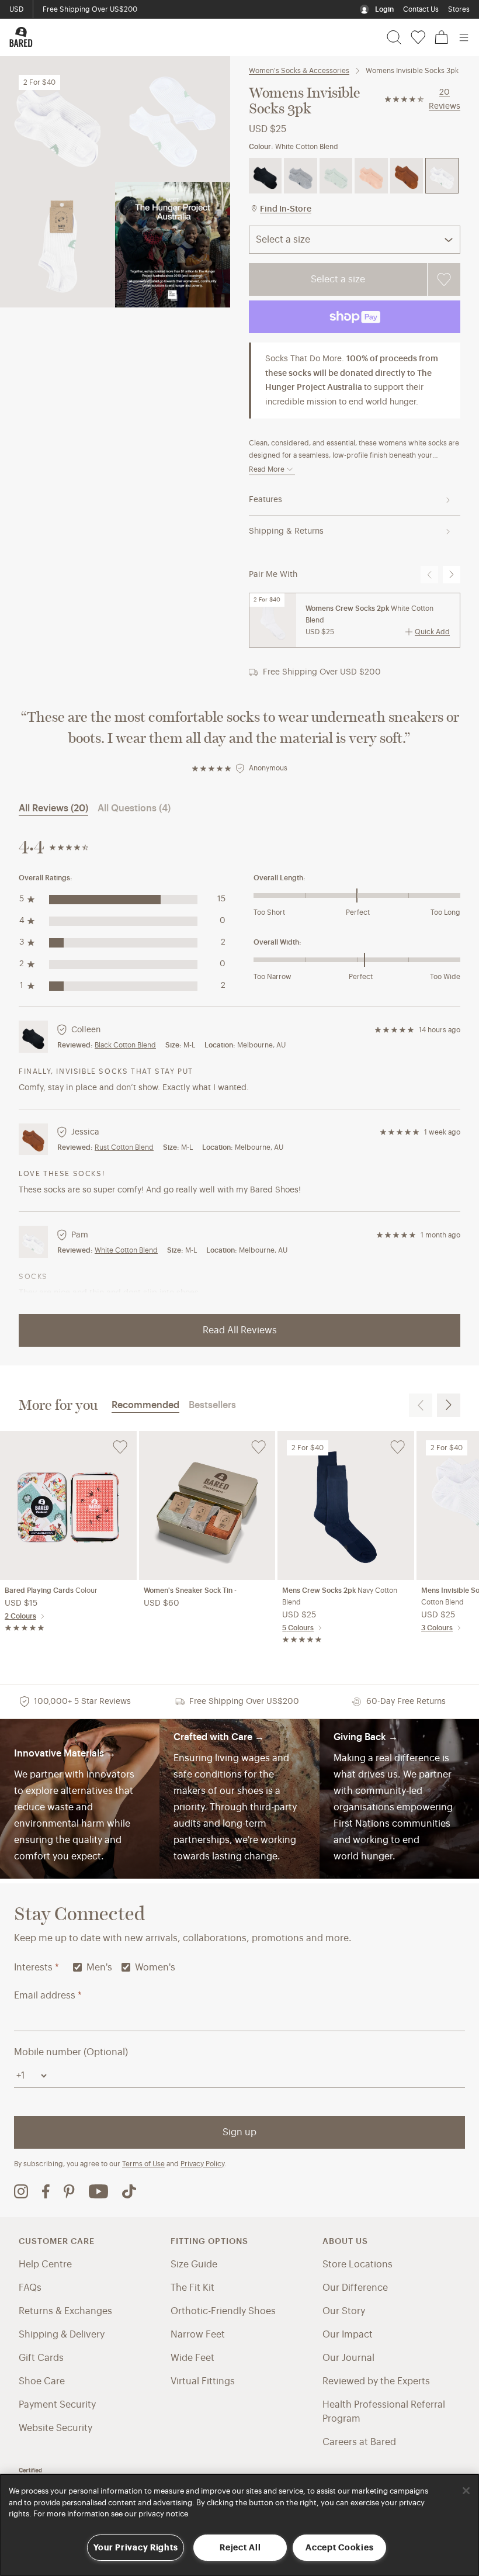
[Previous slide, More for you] (421, 1405)
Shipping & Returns (286, 531)
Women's (155, 1968)
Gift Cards (41, 2358)
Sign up (239, 2132)
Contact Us (421, 9)
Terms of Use (143, 2164)
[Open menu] (464, 37)
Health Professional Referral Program (384, 2412)
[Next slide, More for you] (449, 1405)
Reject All (240, 2548)
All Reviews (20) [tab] (53, 808)
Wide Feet (192, 2358)
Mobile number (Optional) (71, 2052)
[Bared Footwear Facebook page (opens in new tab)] (46, 2191)
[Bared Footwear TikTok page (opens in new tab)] (129, 2191)
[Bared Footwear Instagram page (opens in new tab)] (21, 2191)
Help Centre (45, 2264)
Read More (267, 469)
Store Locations (357, 2264)
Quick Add (432, 632)
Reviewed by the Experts (376, 2381)
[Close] (466, 2491)
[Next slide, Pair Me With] (452, 575)
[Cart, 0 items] (442, 37)
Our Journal (348, 2358)
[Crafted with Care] (239, 1799)
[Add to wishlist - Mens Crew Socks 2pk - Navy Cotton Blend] (398, 1447)
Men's (99, 1968)
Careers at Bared (359, 2442)
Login (384, 9)
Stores (459, 9)
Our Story (344, 2311)
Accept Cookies (339, 2548)
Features (265, 500)
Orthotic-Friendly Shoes (223, 2311)
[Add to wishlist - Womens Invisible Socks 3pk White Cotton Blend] (444, 279)
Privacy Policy (202, 2164)
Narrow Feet (198, 2335)
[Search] (394, 37)
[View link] (399, 1799)
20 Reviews (445, 99)
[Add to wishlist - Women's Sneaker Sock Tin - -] (258, 1447)
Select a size (338, 279)
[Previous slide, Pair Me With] (429, 575)
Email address (48, 1996)
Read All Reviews (240, 1330)
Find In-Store (286, 209)
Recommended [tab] (145, 1405)
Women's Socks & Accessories (299, 71)
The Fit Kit (192, 2288)
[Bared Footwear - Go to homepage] (21, 37)
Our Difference (355, 2288)
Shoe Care (42, 2381)
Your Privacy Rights (136, 2548)
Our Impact (348, 2335)
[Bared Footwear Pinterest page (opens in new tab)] (69, 2191)
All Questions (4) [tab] (134, 808)
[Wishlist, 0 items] (418, 37)
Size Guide (194, 2264)
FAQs (30, 2288)
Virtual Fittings (203, 2381)
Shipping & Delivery (62, 2335)
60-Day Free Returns (76, 9)
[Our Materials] (80, 1799)
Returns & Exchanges (65, 2311)
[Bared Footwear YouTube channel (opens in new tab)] (98, 2191)
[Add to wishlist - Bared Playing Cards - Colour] (120, 1447)
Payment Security (57, 2405)
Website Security (55, 2428)
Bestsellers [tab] (212, 1405)
